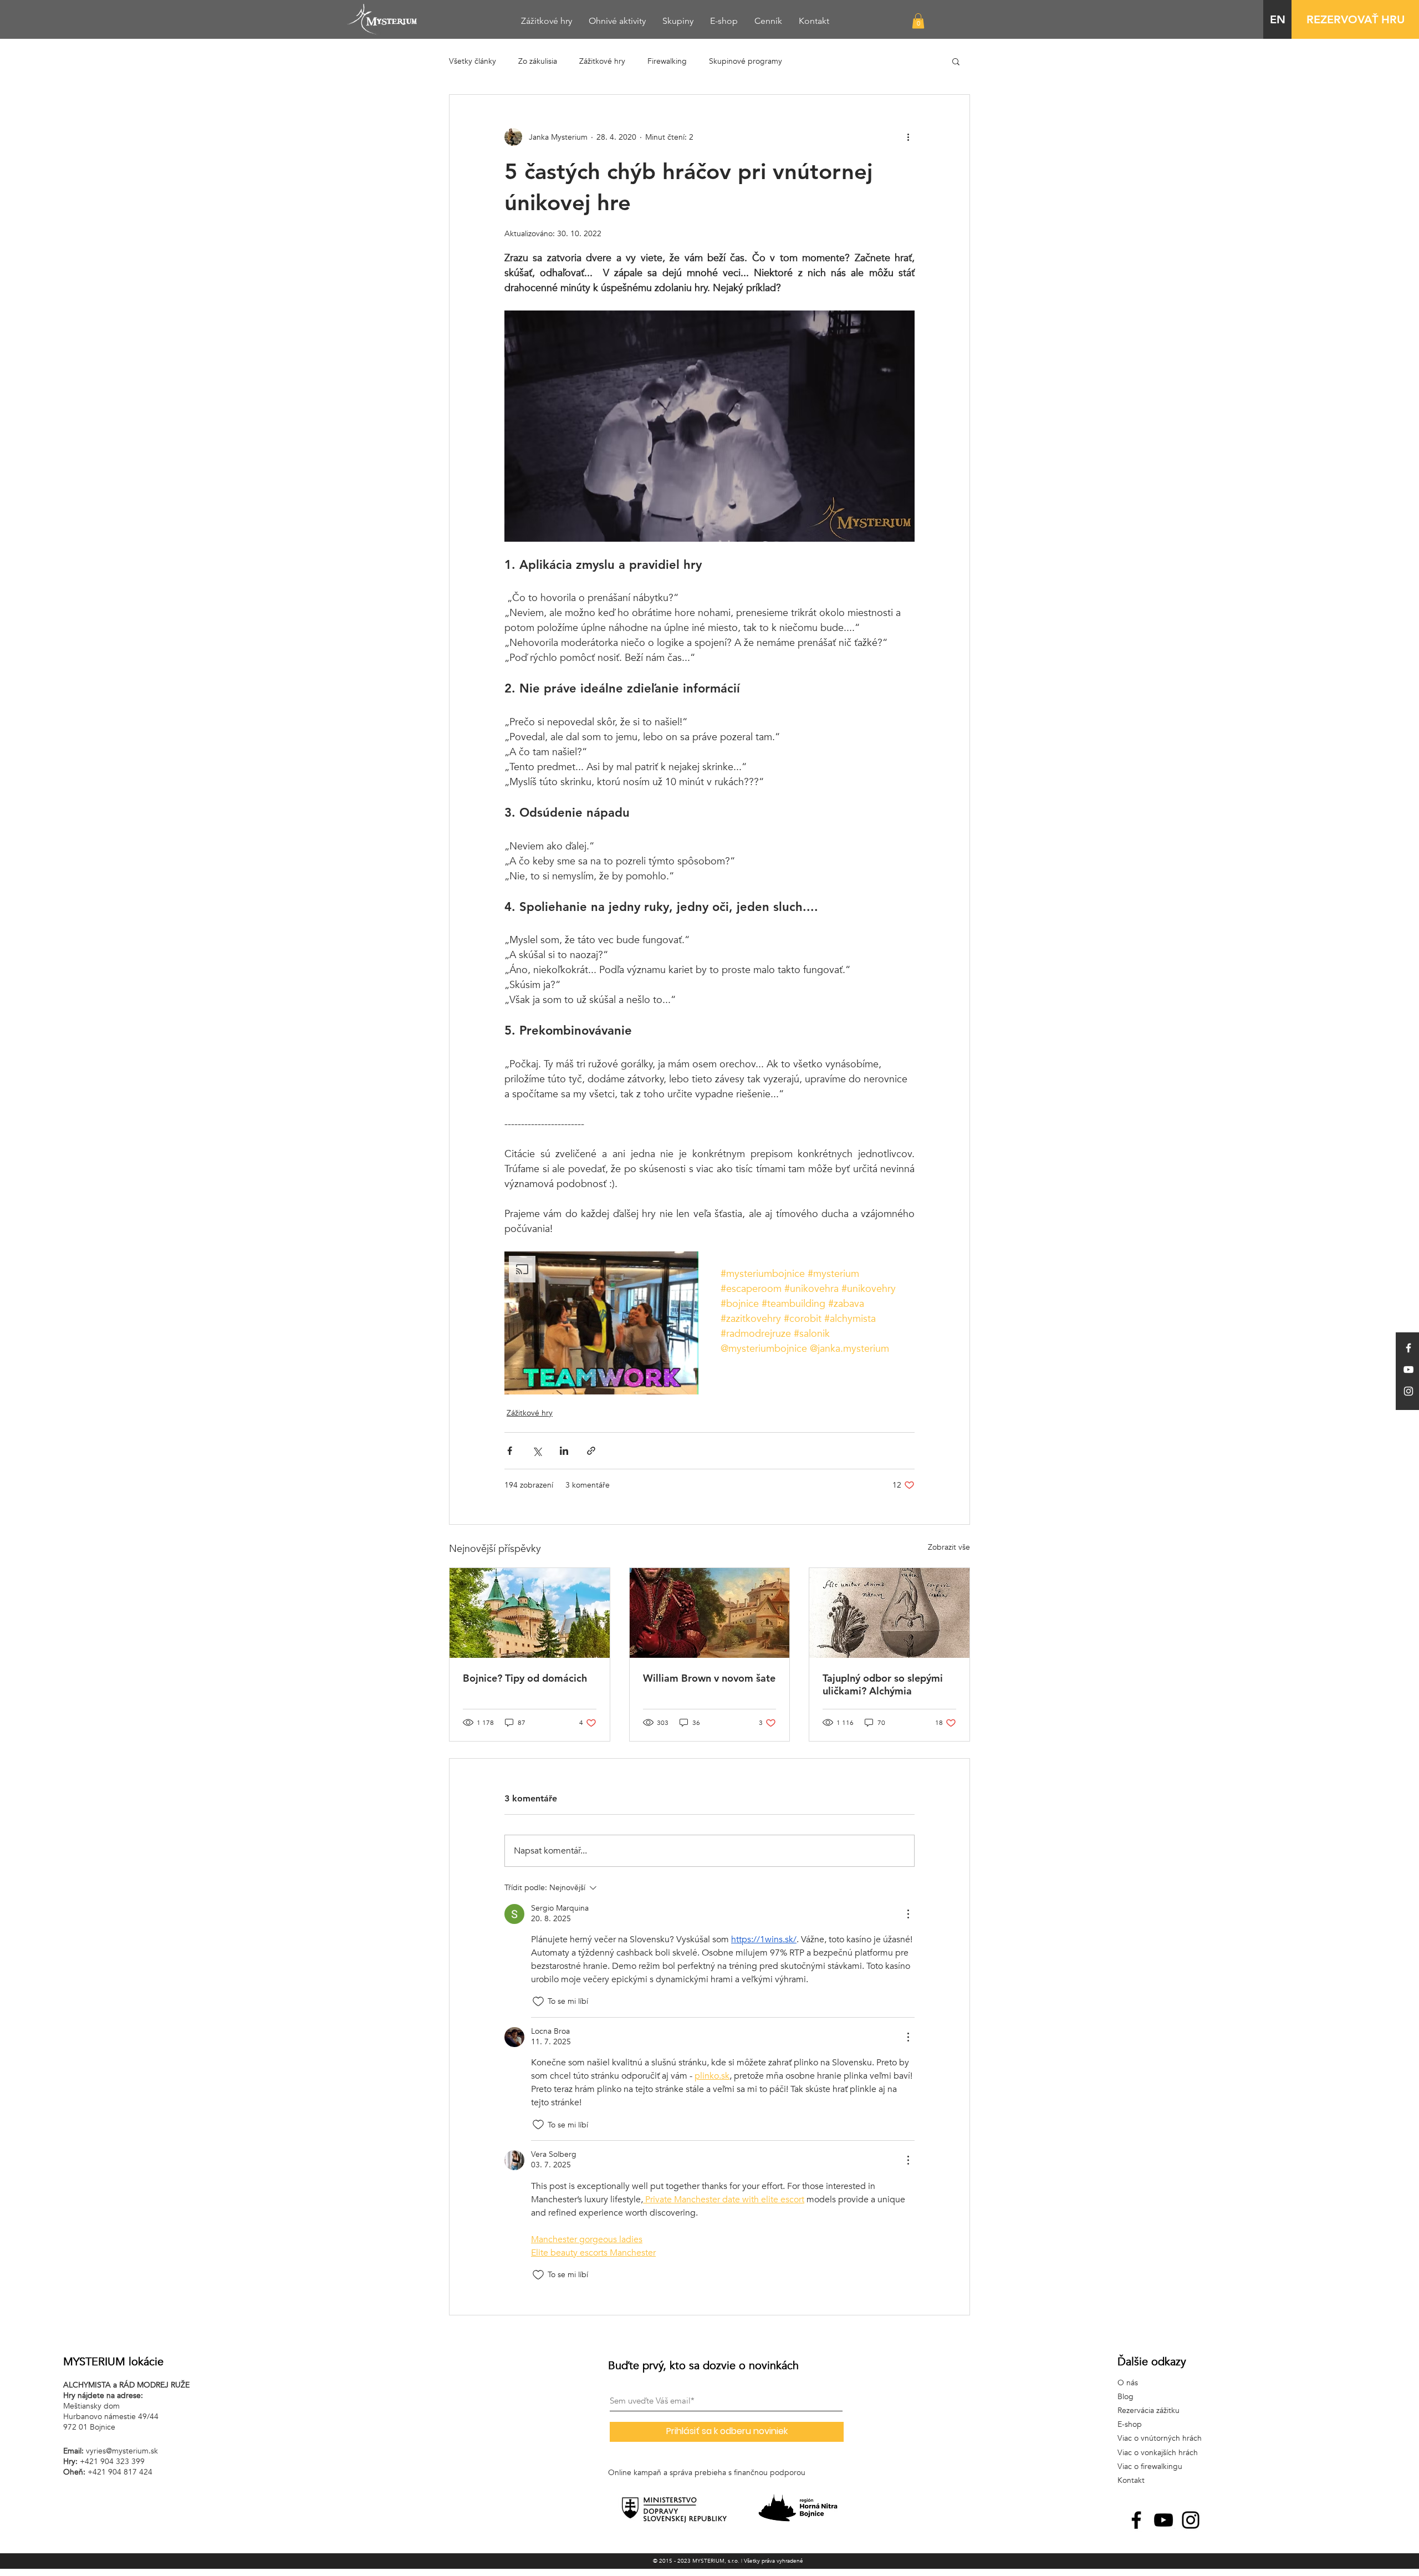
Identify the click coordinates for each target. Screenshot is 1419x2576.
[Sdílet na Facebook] (510, 1451)
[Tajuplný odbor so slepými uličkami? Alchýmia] (889, 1613)
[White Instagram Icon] (1408, 1391)
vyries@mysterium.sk (122, 2451)
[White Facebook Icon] (1408, 1348)
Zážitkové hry (602, 61)
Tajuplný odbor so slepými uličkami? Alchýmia (883, 1684)
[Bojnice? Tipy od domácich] (530, 1613)
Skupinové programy (746, 61)
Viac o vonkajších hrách (1158, 2453)
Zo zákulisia (538, 61)
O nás (1128, 2383)
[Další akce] (908, 137)
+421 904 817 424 (120, 2472)
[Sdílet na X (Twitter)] (537, 1451)
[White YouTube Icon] (1408, 1370)
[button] (918, 21)
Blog (1125, 2397)
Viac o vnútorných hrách (1160, 2438)
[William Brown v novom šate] (710, 1613)
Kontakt (1131, 2480)
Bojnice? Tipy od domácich (525, 1678)
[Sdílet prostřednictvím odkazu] (591, 1451)
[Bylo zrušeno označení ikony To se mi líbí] (538, 2002)
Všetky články (473, 61)
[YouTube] (1163, 2520)
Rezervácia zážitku (1149, 2410)
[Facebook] (1136, 2520)
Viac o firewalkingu (1150, 2466)
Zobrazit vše (949, 1547)
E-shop (1130, 2424)
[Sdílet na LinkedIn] (564, 1451)
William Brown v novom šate (709, 1678)
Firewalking (667, 61)
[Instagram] (1191, 2520)
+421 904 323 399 (112, 2462)
